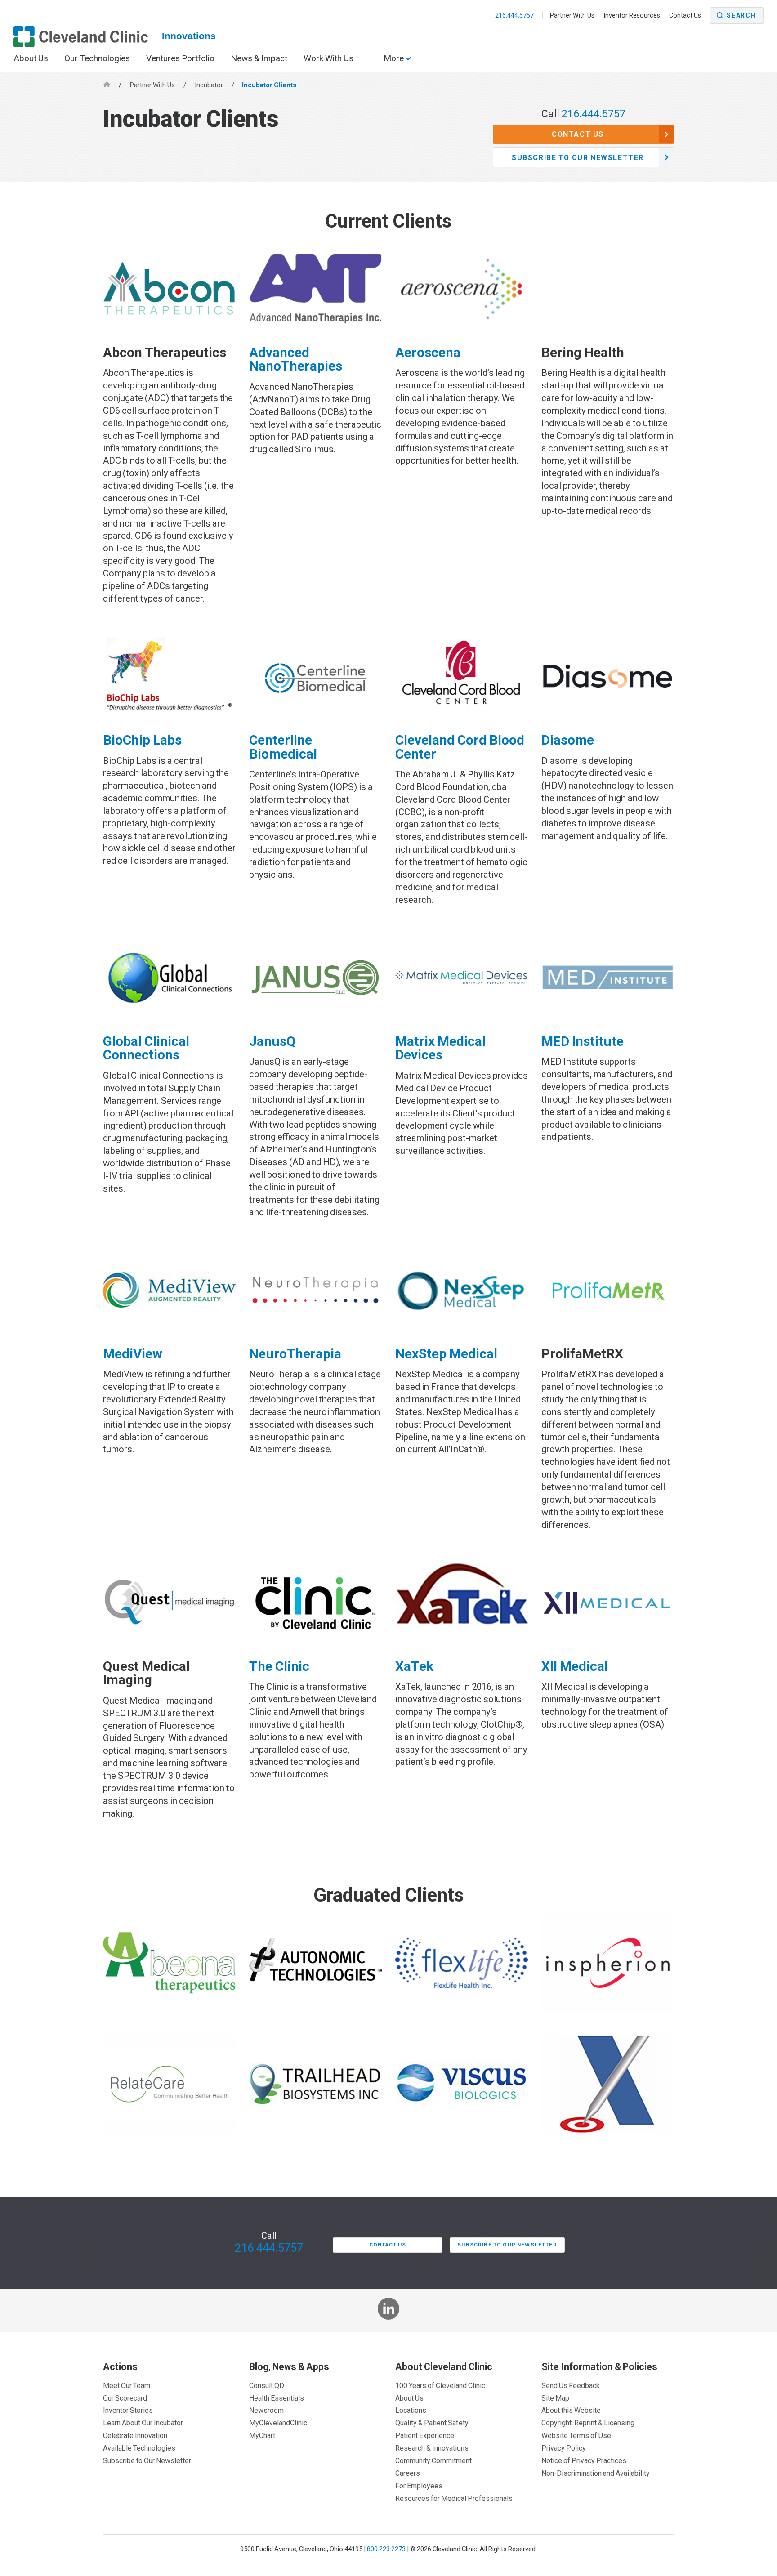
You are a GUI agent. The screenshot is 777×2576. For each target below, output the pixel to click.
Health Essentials (277, 2398)
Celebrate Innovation (135, 2435)
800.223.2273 (386, 2549)
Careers (408, 2473)
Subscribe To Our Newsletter (578, 157)
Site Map (555, 2398)
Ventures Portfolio (180, 58)
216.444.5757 (515, 15)
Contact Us (685, 15)
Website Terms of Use (576, 2435)
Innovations (189, 36)
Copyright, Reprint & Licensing (588, 2423)
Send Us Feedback (571, 2385)
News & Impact (259, 58)
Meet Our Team (127, 2385)
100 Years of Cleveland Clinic (440, 2385)
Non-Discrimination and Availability (596, 2473)
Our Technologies (97, 58)
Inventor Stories (128, 2410)
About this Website (571, 2410)
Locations (411, 2410)
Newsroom (266, 2410)
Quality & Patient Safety (432, 2423)
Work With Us (328, 58)
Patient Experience (425, 2435)
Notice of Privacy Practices (584, 2460)
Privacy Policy (564, 2448)
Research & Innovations (432, 2448)
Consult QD (267, 2385)
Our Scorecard (125, 2398)
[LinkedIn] (389, 2310)
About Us (31, 58)
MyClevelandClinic (278, 2423)
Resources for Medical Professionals (454, 2498)
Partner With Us (572, 15)
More (395, 58)
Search (741, 15)
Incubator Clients (269, 85)
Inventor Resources (632, 15)
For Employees (419, 2486)
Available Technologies (139, 2448)
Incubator (210, 85)
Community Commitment (433, 2460)
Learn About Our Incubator (143, 2423)
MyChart (262, 2435)
